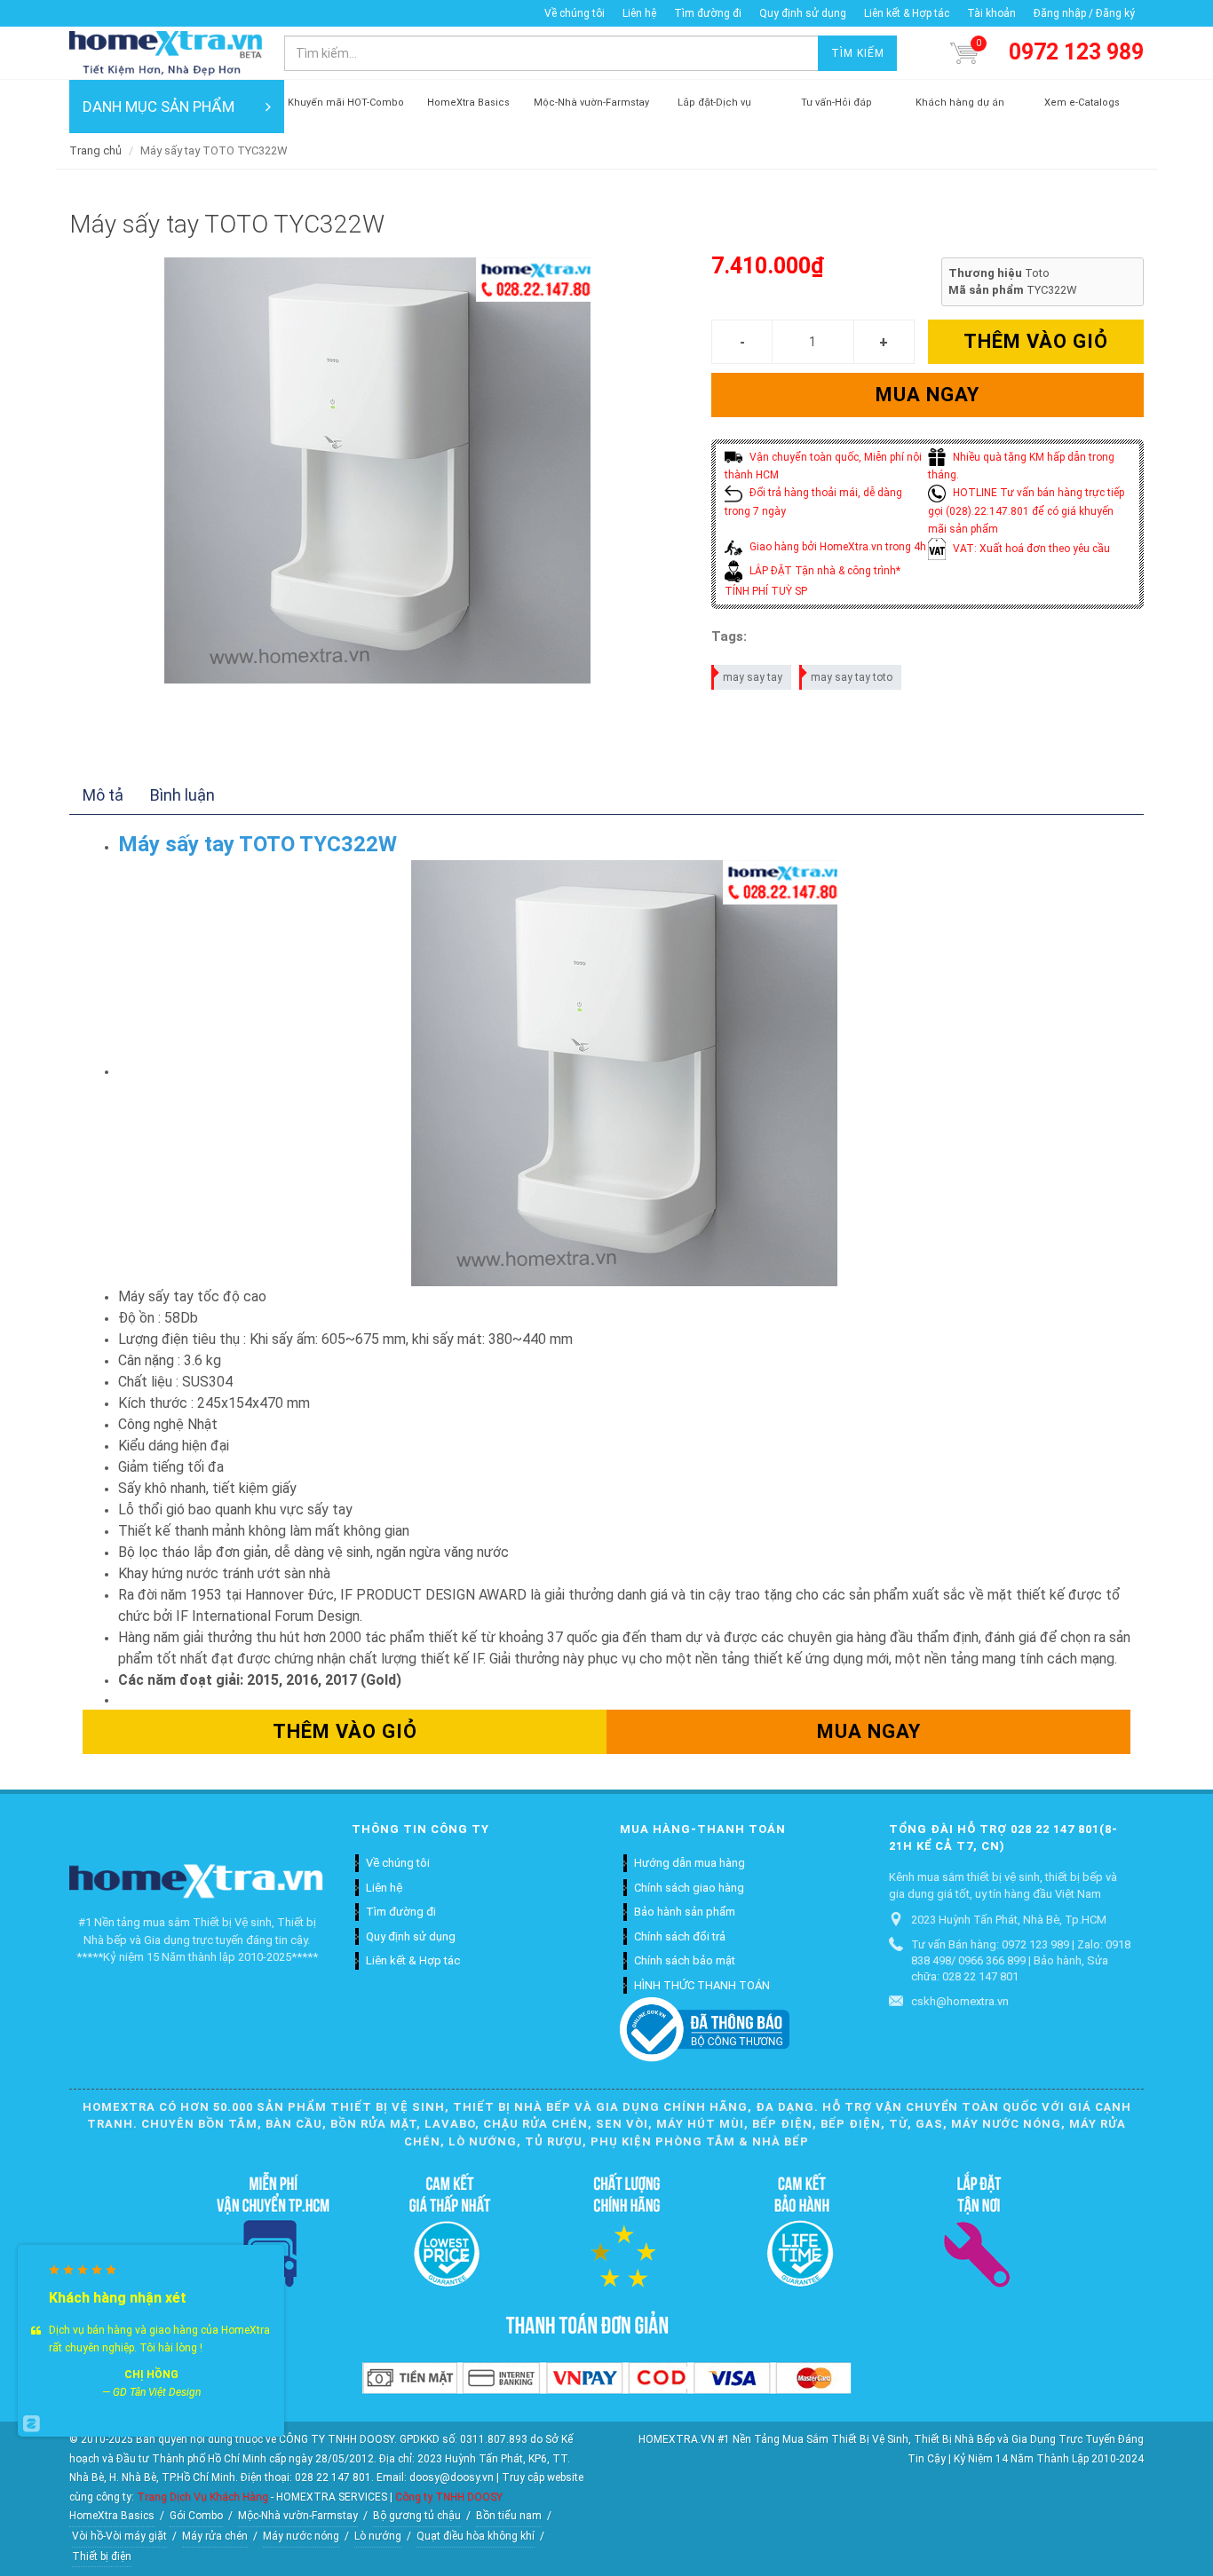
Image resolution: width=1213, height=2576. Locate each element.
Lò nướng (378, 2536)
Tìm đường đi (708, 13)
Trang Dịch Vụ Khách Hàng (202, 2497)
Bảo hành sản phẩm (685, 1912)
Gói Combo (196, 2516)
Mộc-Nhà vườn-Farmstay (298, 2516)
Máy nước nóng (301, 2536)
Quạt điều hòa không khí (476, 2536)
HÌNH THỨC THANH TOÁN (702, 1985)
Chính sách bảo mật (685, 1960)
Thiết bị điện (102, 2556)
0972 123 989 (1076, 52)
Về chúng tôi (575, 13)
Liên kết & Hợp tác (907, 13)
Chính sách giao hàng (689, 1888)
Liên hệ (639, 13)
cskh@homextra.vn (960, 2001)
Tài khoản (991, 13)
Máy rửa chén (215, 2536)
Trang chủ (95, 150)
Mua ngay (928, 395)
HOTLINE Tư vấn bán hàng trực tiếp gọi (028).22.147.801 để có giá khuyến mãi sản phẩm (1026, 511)
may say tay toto (852, 677)
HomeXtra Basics (112, 2516)
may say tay (753, 677)
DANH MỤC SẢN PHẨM (159, 107)
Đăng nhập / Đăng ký (1084, 13)
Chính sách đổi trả (680, 1936)
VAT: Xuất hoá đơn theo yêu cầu (1030, 549)
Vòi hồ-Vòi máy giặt (119, 2536)
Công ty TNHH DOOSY (449, 2497)
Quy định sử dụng (803, 13)
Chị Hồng (151, 2375)
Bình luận (182, 795)
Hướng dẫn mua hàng (690, 1863)
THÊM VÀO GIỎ (1036, 341)
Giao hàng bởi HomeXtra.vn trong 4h (836, 547)
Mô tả (103, 795)
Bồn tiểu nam (509, 2516)
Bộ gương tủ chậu (417, 2516)
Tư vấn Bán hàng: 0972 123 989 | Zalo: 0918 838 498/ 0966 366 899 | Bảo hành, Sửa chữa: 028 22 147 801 (1021, 1960)
